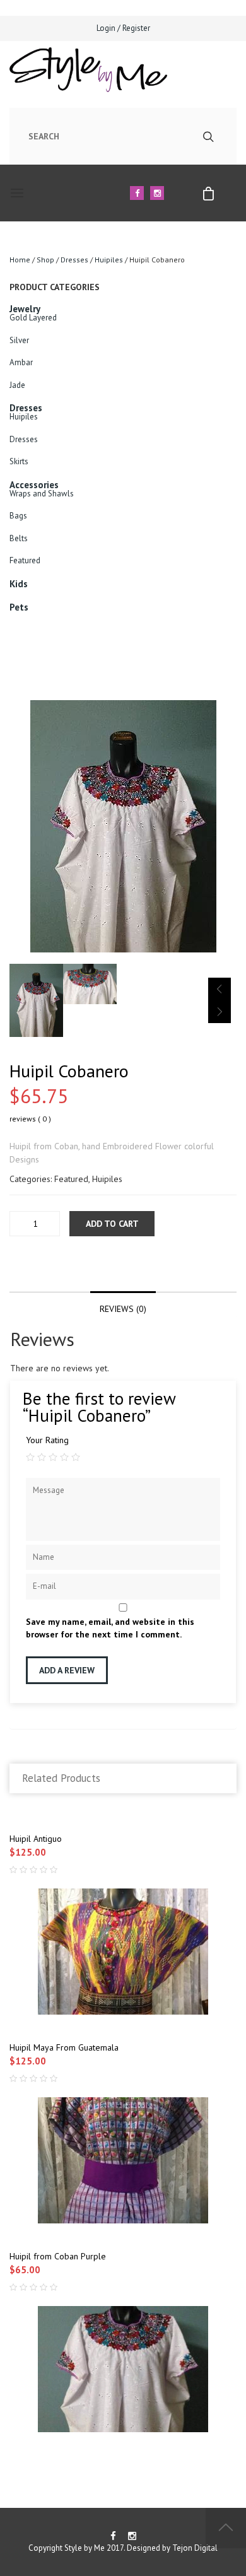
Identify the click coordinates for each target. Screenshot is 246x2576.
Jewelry (25, 309)
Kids (19, 584)
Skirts (19, 461)
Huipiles (109, 260)
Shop (45, 260)
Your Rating (47, 1440)
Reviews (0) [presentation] (123, 1309)
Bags (18, 516)
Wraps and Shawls (42, 494)
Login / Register (123, 28)
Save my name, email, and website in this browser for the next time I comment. (110, 1628)
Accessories (34, 485)
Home (20, 260)
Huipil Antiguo (36, 1839)
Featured (25, 560)
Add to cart (112, 1224)
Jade (17, 385)
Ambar (21, 362)
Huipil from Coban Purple (58, 2256)
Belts (19, 538)
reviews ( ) (30, 1119)
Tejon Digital (195, 2548)
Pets (19, 607)
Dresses (74, 260)
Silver (19, 340)
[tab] (123, 1304)
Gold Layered (33, 318)
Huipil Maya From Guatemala (64, 2047)
